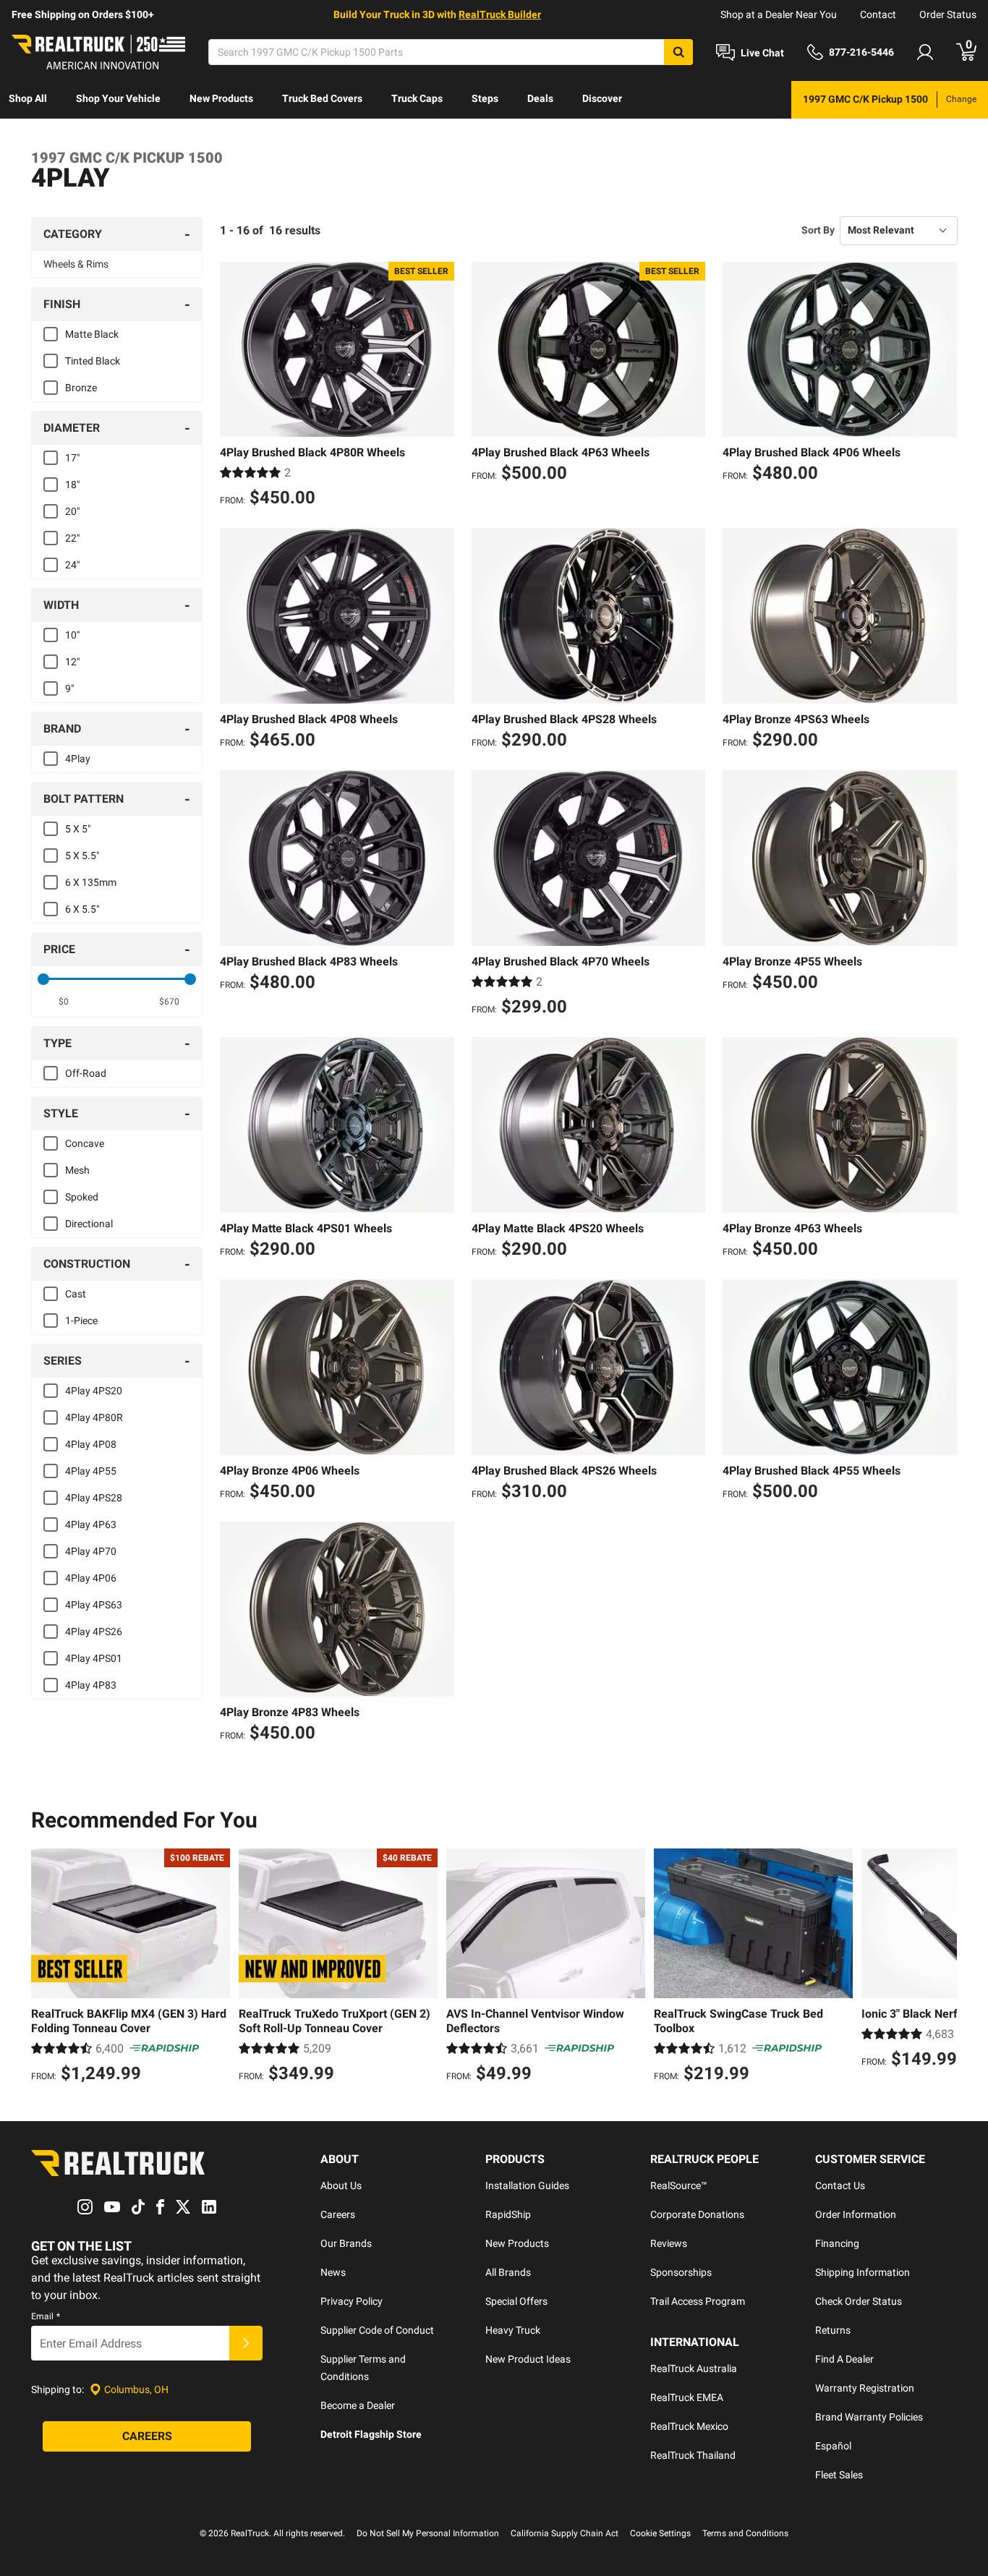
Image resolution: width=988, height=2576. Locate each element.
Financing (837, 2243)
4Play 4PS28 (94, 1498)
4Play (78, 759)
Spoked (82, 1197)
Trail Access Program (698, 2301)
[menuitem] (28, 100)
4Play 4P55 (91, 1471)
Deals (540, 98)
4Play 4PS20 (94, 1391)
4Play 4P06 (91, 1578)
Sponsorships (681, 2272)
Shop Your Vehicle (118, 98)
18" (72, 485)
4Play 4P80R (94, 1417)
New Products (221, 98)
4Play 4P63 (91, 1524)
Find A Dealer (844, 2359)
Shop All (28, 98)
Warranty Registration (865, 2388)
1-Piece (81, 1321)
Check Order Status (859, 2301)
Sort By (818, 230)
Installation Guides (527, 2185)
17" (72, 458)
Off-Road (86, 1073)
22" (72, 538)
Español (833, 2446)
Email (46, 2316)
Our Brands (346, 2243)
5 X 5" (78, 829)
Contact (878, 14)
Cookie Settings (660, 2533)
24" (72, 565)
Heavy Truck (513, 2330)
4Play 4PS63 (94, 1605)
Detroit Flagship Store (371, 2434)
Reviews (669, 2243)
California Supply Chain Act (565, 2533)
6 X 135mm (91, 882)
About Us (341, 2185)
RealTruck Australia (694, 2368)
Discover (602, 98)
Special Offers (516, 2301)
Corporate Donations (697, 2214)
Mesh (77, 1170)
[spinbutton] (64, 1002)
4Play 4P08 (91, 1444)
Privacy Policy (352, 2301)
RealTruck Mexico (689, 2426)
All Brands (508, 2272)
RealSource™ (679, 2185)
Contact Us (840, 2185)
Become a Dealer (358, 2405)
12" (72, 662)
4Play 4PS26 (94, 1632)
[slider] (43, 979)
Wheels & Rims (76, 264)
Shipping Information (863, 2272)
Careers (338, 2214)
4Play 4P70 (91, 1551)
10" (72, 635)
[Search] (678, 52)
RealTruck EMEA (687, 2397)
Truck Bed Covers (322, 98)
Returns (833, 2330)
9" (69, 688)
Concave (85, 1143)
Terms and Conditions (745, 2533)
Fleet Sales (839, 2475)
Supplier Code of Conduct (377, 2330)
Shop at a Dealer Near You (779, 14)
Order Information (856, 2214)
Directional (89, 1224)
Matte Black (92, 334)
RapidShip (508, 2214)
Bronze (81, 388)
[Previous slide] (46, 1968)
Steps (485, 98)
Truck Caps (417, 98)
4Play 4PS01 (94, 1658)
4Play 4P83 (91, 1685)
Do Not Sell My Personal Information (428, 2533)
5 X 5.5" (82, 856)
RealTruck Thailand (693, 2455)
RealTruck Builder (500, 14)
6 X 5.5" (82, 909)
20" (72, 511)
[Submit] (246, 2343)
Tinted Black (93, 361)
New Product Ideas (528, 2359)
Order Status (948, 14)
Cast (76, 1294)
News (333, 2272)
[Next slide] (942, 1968)
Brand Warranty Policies (869, 2417)
